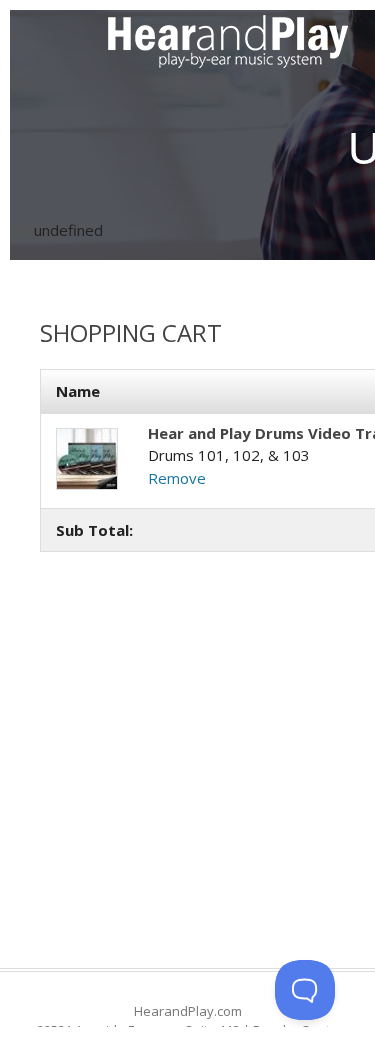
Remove (177, 478)
